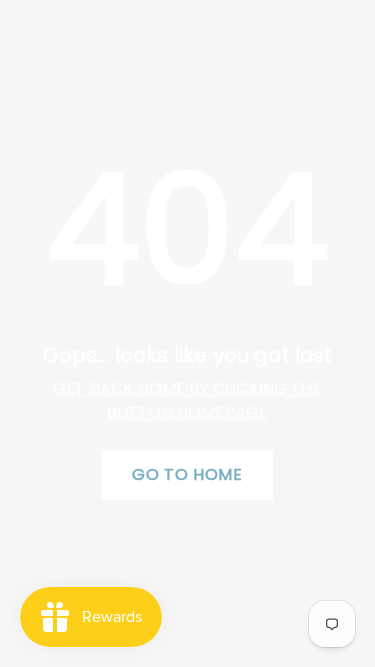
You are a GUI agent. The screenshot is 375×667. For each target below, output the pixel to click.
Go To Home (187, 474)
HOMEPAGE (222, 412)
